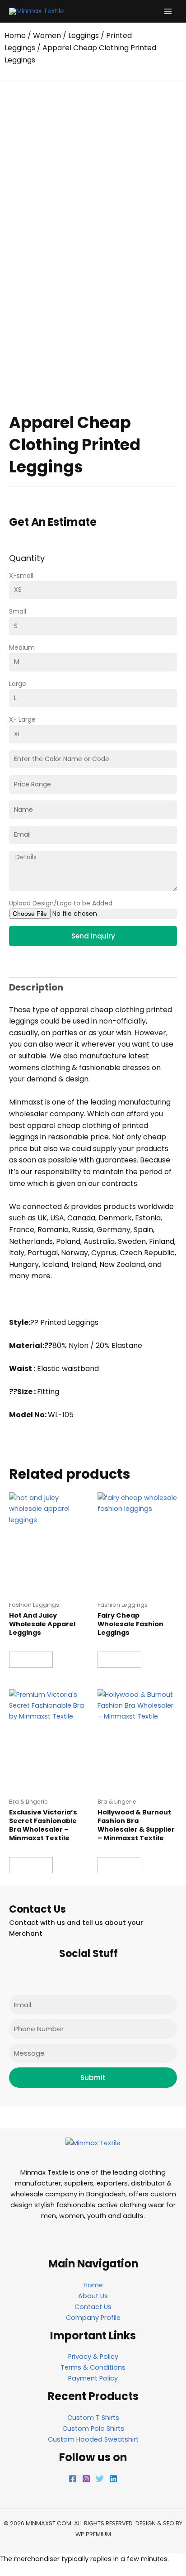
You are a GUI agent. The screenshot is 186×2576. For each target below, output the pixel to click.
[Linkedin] (113, 2479)
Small (18, 611)
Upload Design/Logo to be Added (61, 903)
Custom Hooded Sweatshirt (93, 2439)
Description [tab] (36, 987)
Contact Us (93, 2307)
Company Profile (93, 2318)
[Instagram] (86, 2479)
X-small (21, 576)
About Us (93, 2296)
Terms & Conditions (93, 2367)
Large (18, 684)
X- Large (22, 719)
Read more (31, 1660)
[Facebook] (73, 2479)
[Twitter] (100, 2479)
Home (15, 36)
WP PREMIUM (93, 2534)
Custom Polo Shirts (93, 2428)
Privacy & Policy (93, 2357)
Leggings (84, 36)
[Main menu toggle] (168, 11)
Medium (22, 648)
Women (47, 36)
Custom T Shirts (93, 2418)
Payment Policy (93, 2378)
